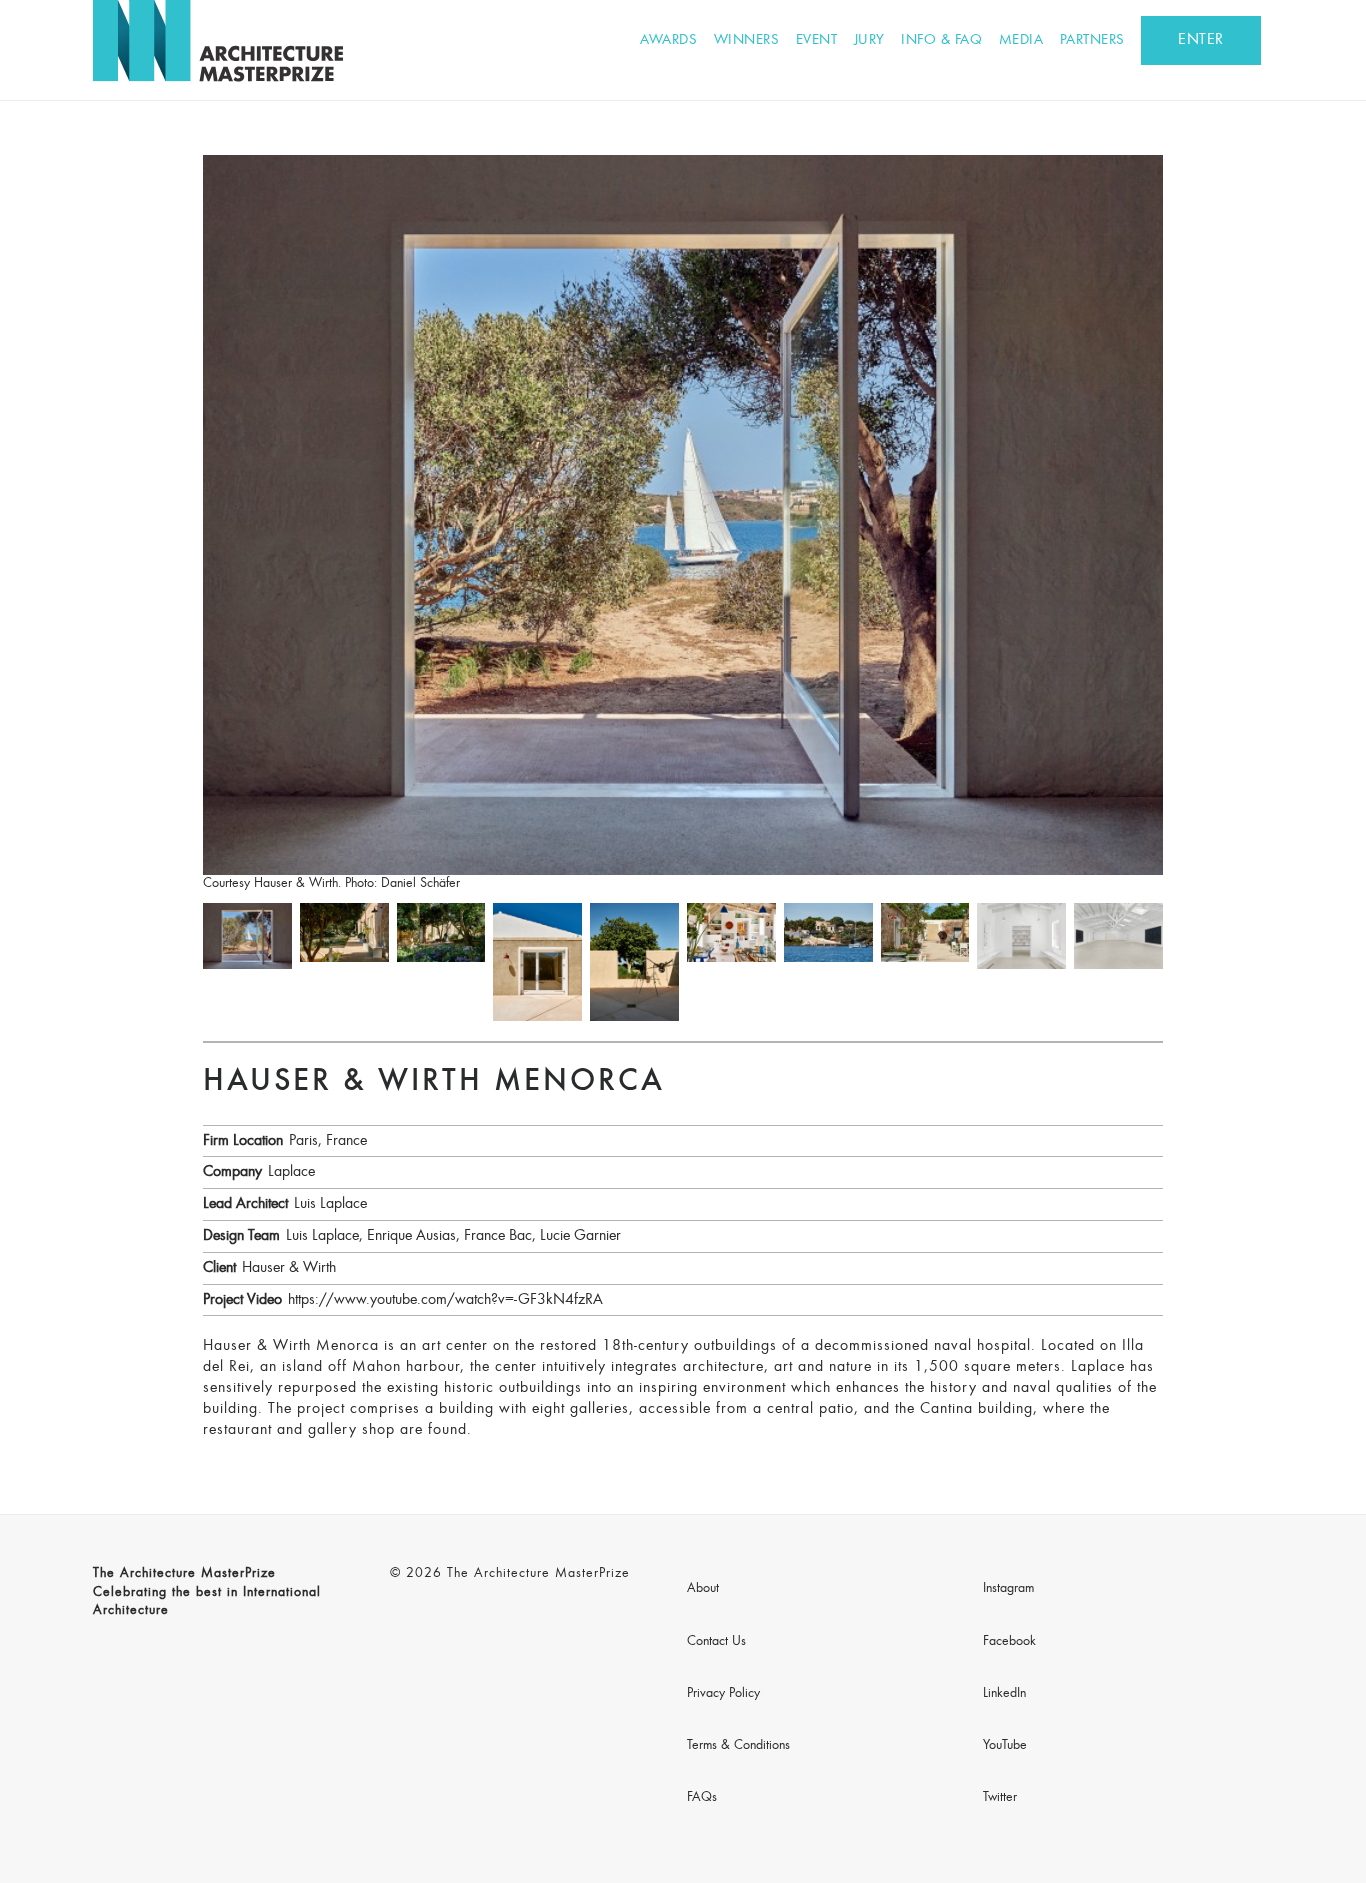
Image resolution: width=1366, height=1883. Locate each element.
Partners (1092, 40)
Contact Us (716, 1642)
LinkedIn (1004, 1694)
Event (817, 40)
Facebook (1009, 1642)
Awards (668, 40)
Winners (747, 40)
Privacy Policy (723, 1694)
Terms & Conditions (738, 1746)
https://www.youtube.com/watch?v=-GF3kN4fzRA (445, 1300)
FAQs (702, 1798)
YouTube (1005, 1746)
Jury (869, 40)
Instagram (1008, 1589)
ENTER (1201, 40)
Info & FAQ (941, 40)
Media (1021, 40)
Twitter (1000, 1798)
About (703, 1589)
